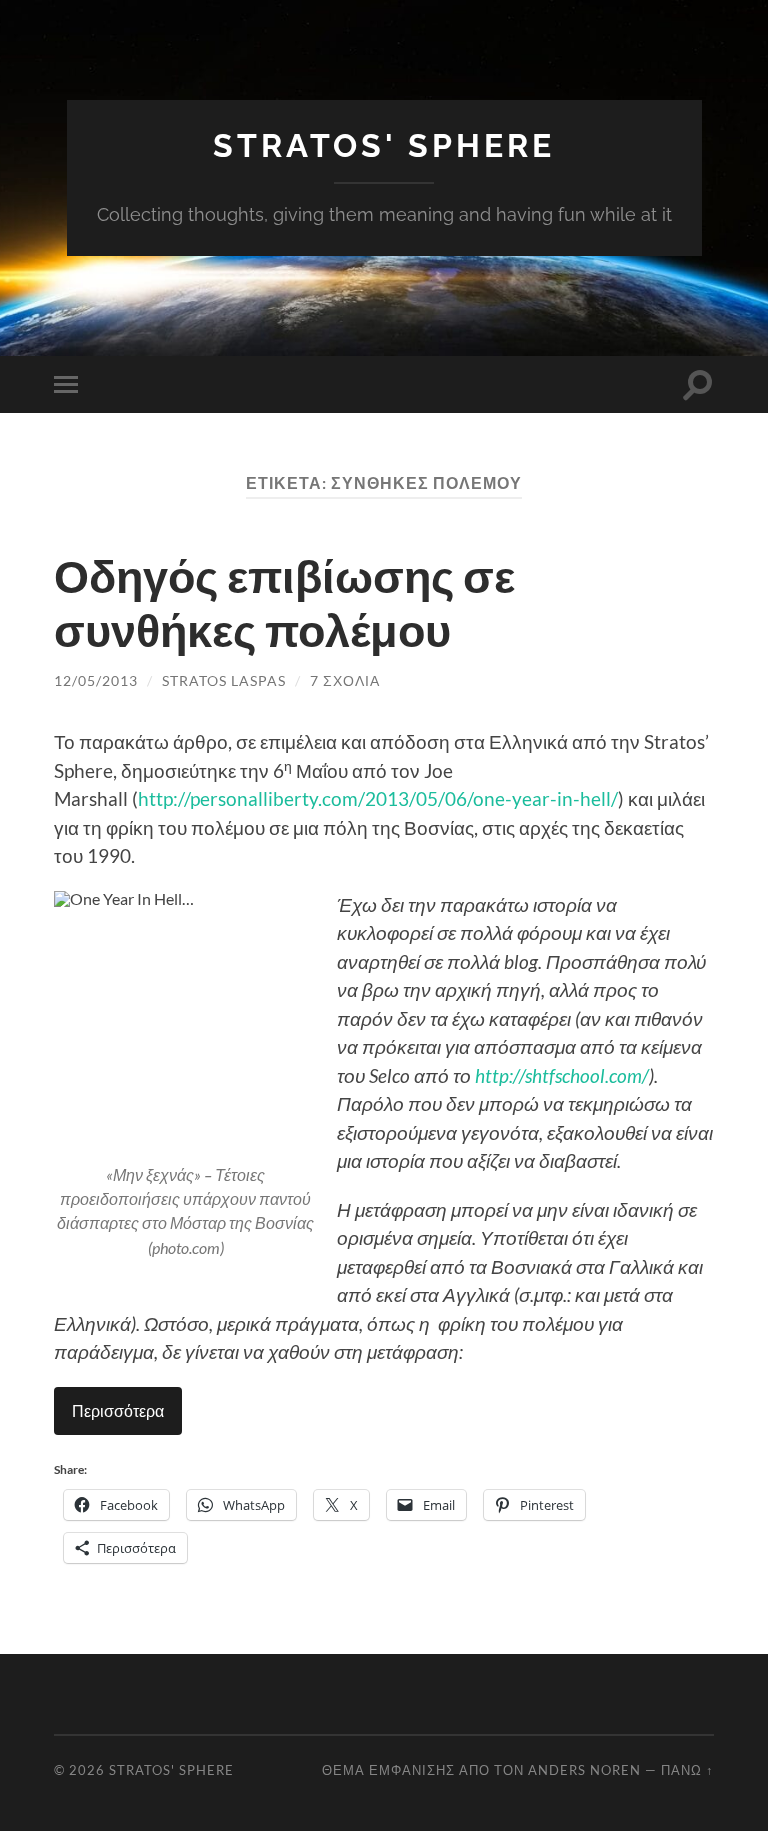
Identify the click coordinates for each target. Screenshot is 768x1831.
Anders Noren (584, 1770)
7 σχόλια (345, 680)
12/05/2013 (96, 680)
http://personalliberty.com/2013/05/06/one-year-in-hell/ (378, 798)
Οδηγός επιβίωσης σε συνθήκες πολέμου (284, 603)
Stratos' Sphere (384, 145)
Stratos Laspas (224, 680)
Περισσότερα (118, 1410)
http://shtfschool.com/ (562, 1075)
